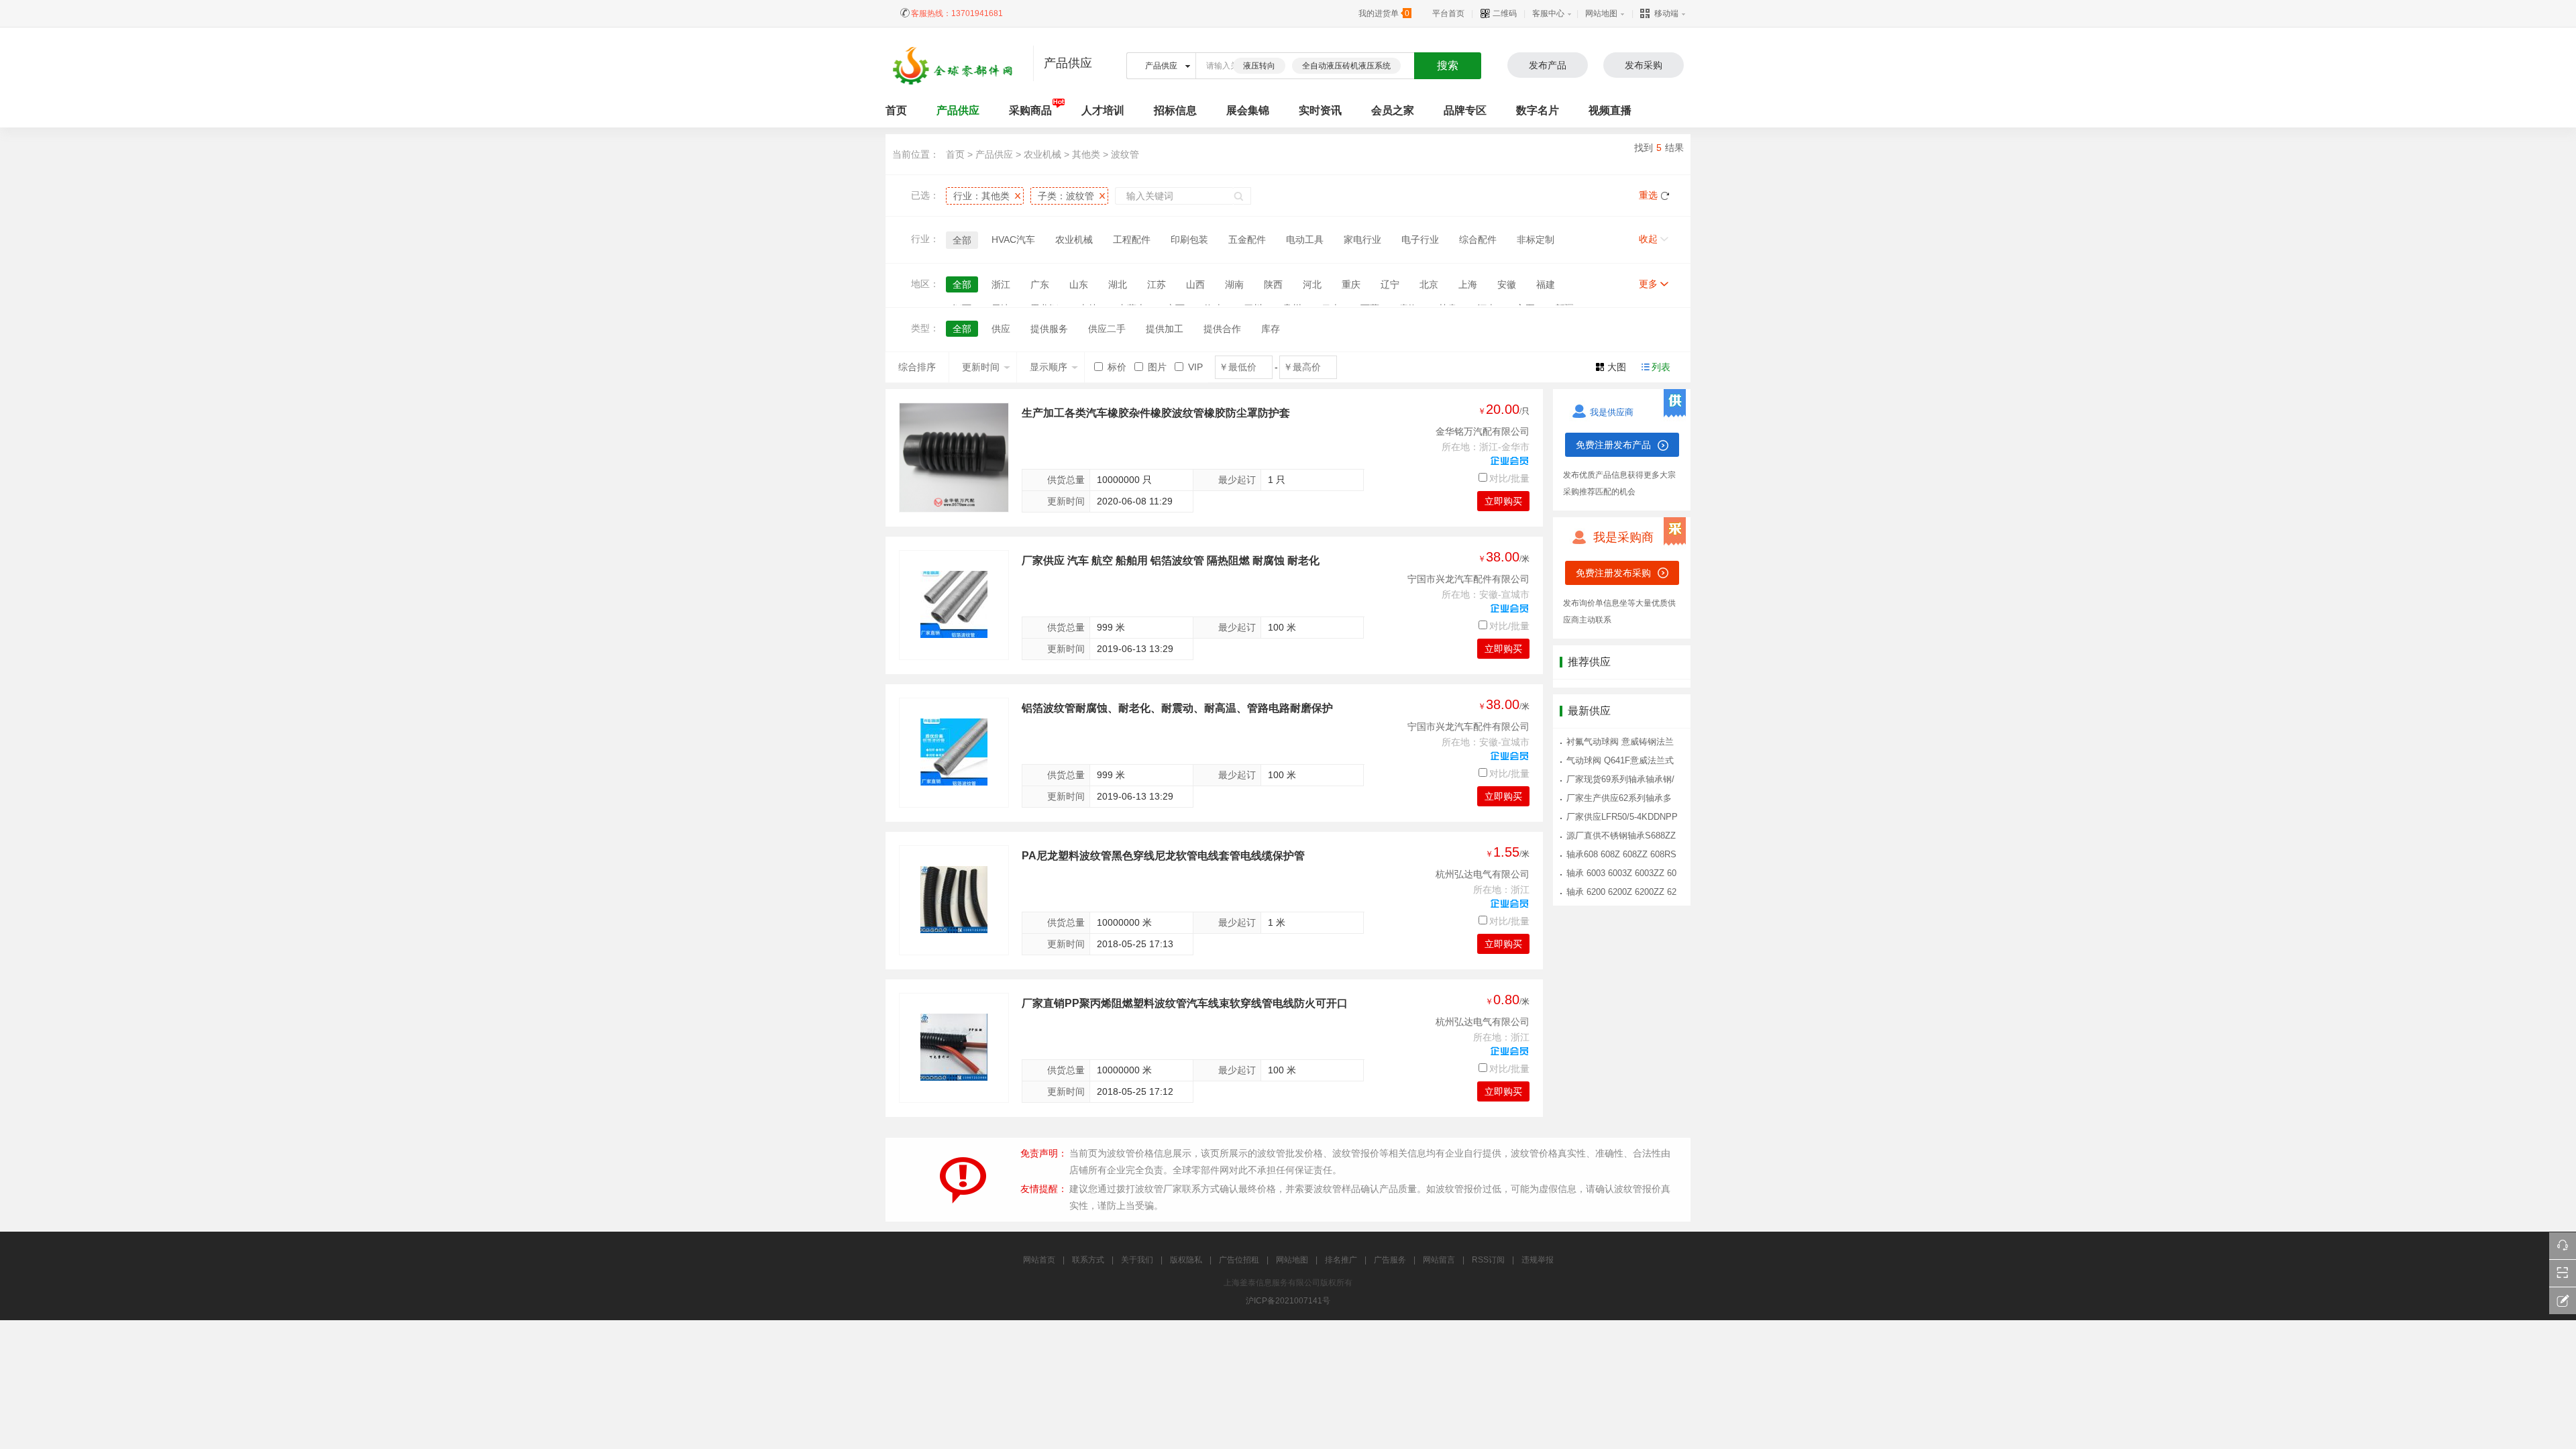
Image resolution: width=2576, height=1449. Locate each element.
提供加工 (1165, 329)
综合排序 (917, 367)
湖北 (1118, 284)
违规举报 (1538, 1260)
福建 (1546, 284)
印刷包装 (1189, 239)
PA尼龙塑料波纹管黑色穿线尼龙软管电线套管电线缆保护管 (1163, 856)
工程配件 (1132, 239)
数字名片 (1538, 110)
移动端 (1666, 13)
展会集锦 (1248, 110)
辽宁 (1390, 284)
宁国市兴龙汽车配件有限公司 (1468, 579)
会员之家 (1393, 110)
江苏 (1157, 284)
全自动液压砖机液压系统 (1346, 66)
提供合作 (1222, 329)
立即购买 (1503, 501)
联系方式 (1088, 1260)
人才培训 (1103, 110)
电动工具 (1305, 239)
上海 (1468, 284)
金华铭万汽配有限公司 (1483, 431)
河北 (1312, 284)
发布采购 (1644, 65)
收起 (1648, 239)
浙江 (1001, 284)
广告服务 (1390, 1260)
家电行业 (1362, 239)
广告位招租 (1239, 1260)
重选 (1648, 195)
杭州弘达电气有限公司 (1483, 874)
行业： (981, 196)
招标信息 (1175, 110)
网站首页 (1039, 1260)
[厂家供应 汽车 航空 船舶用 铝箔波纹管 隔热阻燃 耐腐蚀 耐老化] (954, 604)
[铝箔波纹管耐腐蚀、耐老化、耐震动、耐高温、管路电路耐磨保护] (954, 752)
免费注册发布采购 (1613, 573)
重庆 (1351, 284)
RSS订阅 (1488, 1260)
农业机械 (1044, 154)
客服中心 (1548, 13)
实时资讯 (1320, 110)
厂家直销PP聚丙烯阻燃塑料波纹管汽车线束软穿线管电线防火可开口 (1185, 1003)
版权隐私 (1186, 1260)
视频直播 (1610, 110)
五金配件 (1247, 239)
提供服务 (1049, 329)
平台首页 (1448, 13)
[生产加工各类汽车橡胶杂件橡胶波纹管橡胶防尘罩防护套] (954, 458)
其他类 (1086, 154)
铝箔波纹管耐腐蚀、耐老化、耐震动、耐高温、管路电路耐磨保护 (1177, 708)
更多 (1648, 284)
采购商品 (1030, 110)
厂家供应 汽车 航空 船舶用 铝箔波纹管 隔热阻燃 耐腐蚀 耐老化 (1171, 560)
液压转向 (1259, 66)
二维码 (1504, 13)
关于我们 (1137, 1260)
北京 (1429, 284)
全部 (962, 240)
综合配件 (1478, 239)
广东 (1040, 284)
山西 (1195, 284)
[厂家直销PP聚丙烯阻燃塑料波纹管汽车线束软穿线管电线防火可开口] (954, 1047)
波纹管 (1125, 154)
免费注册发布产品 (1613, 445)
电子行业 (1420, 239)
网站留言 (1439, 1260)
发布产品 (1548, 65)
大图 (1617, 367)
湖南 (1234, 284)
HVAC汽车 (1013, 239)
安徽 (1507, 284)
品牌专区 (1465, 110)
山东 (1079, 284)
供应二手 (1107, 329)
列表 (1661, 367)
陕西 (1273, 284)
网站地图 (1601, 13)
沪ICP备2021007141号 (1288, 1301)
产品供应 (958, 110)
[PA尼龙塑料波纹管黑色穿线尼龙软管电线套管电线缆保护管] (954, 900)
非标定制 (1536, 239)
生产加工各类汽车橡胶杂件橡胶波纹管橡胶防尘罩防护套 (1156, 413)
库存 (1271, 329)
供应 (1001, 329)
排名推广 (1341, 1260)
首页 (955, 154)
